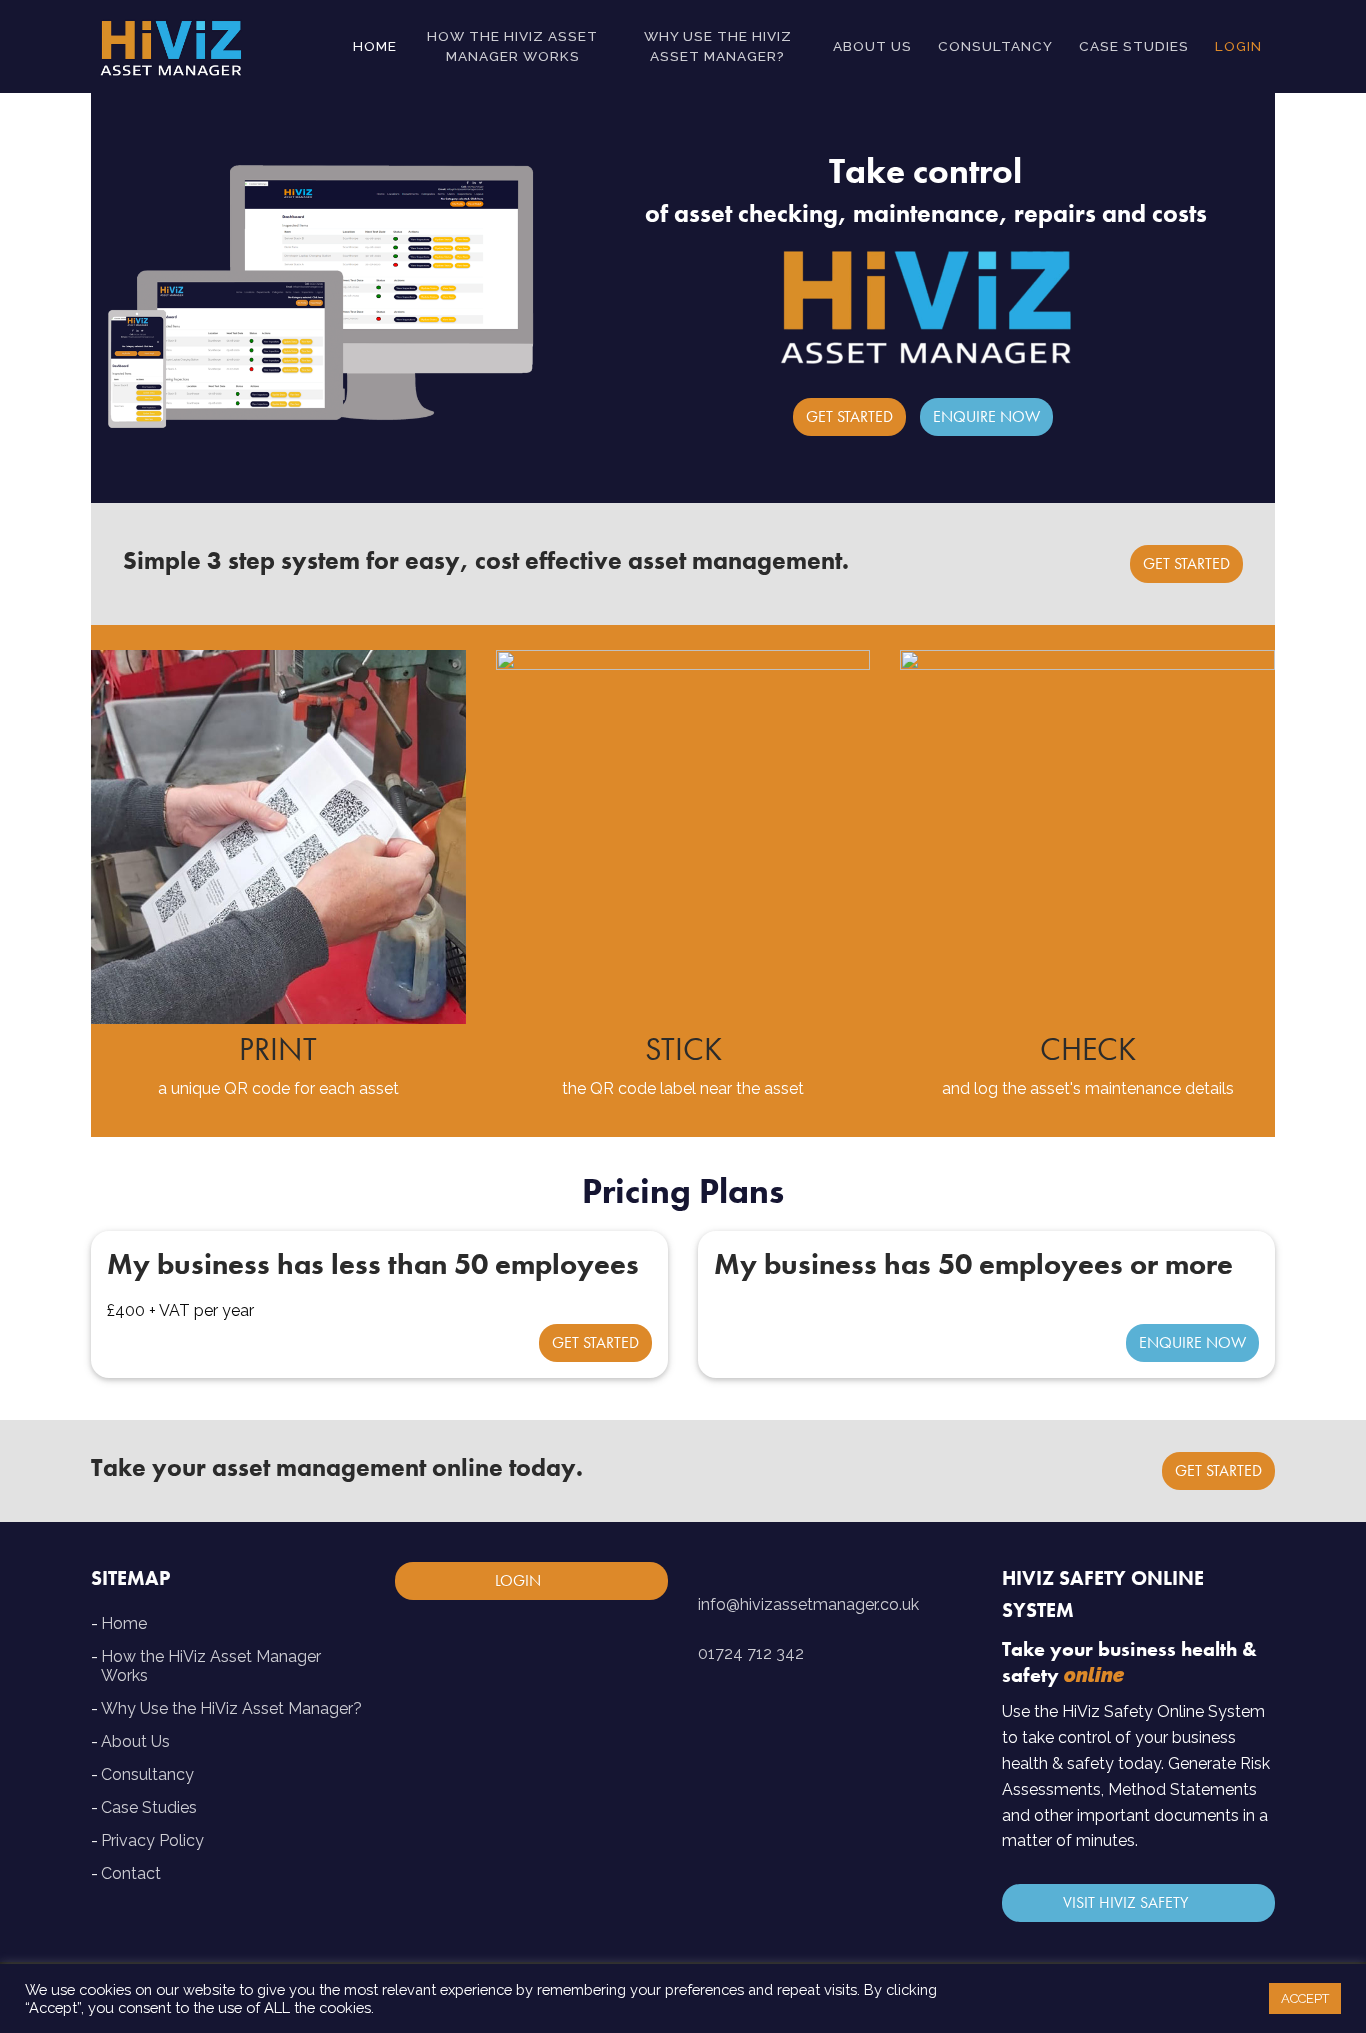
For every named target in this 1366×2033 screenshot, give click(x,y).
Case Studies (149, 1807)
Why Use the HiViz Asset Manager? (231, 1708)
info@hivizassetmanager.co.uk (808, 1604)
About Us (135, 1741)
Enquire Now (986, 416)
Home (124, 1623)
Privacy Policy (152, 1840)
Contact (131, 1873)
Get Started (849, 416)
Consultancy (147, 1774)
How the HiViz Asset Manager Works (211, 1666)
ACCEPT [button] (1305, 1998)
